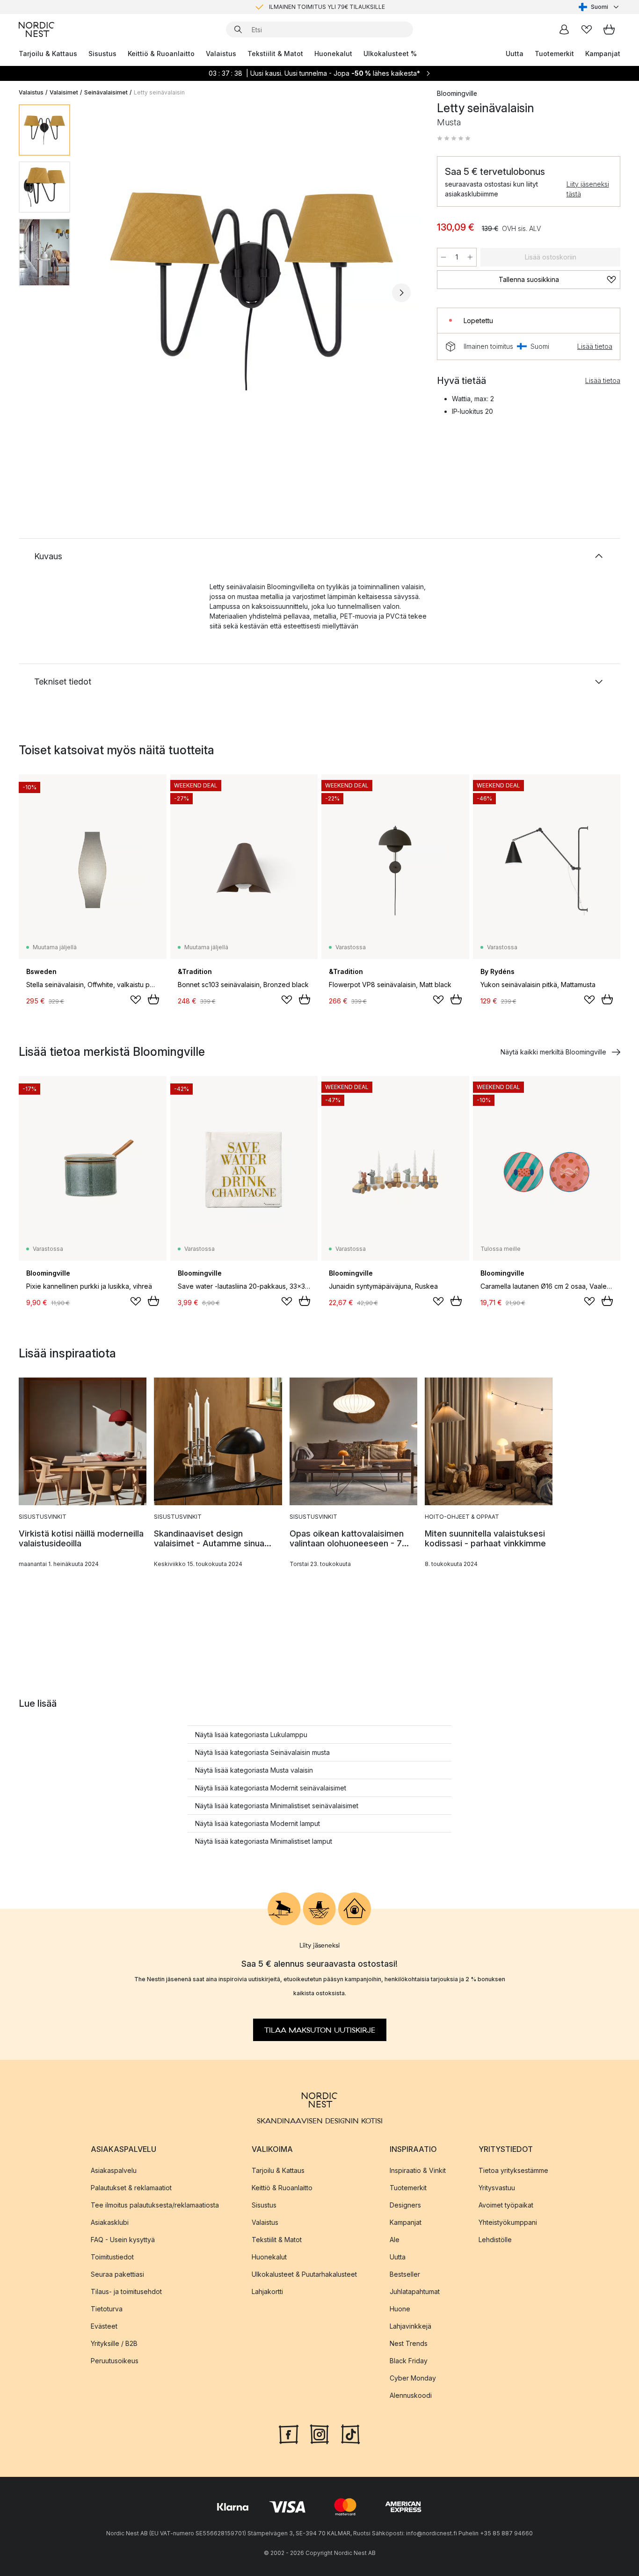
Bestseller (405, 2274)
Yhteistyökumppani (508, 2222)
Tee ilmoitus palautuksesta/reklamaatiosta (155, 2205)
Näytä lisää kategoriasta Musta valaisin (254, 1770)
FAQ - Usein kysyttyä (123, 2240)
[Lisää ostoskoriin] (153, 999)
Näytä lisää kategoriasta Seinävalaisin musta (262, 1752)
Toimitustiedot (112, 2257)
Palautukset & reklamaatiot (131, 2188)
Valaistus (221, 54)
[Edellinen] (102, 293)
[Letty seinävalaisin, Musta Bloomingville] (252, 291)
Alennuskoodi (411, 2395)
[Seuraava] (401, 293)
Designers (405, 2205)
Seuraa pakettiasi (117, 2274)
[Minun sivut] (564, 29)
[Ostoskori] (609, 29)
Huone (400, 2309)
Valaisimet (64, 92)
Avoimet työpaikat (506, 2205)
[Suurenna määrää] (470, 257)
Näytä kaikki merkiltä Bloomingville (553, 1052)
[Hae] (238, 29)
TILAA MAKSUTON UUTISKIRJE (320, 2030)
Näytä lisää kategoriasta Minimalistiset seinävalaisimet (277, 1806)
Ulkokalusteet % (390, 54)
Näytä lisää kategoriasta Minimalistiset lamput (264, 1841)
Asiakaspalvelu (114, 2170)
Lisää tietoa (595, 346)
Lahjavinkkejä (410, 2326)
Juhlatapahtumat (415, 2291)
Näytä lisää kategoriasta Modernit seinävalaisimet (271, 1788)
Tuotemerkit (554, 54)
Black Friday (409, 2361)
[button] (454, 138)
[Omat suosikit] (587, 29)
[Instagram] (319, 2433)
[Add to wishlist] (136, 1000)
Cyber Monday (413, 2378)
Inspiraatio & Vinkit (418, 2170)
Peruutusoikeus (115, 2361)
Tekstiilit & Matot (275, 54)
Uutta (515, 54)
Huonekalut (333, 54)
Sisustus (102, 54)
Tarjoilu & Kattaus (48, 54)
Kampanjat (603, 54)
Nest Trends (409, 2343)
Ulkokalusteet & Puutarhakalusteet (304, 2274)
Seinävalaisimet (106, 92)
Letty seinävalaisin (159, 92)
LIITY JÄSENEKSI (300, 7)
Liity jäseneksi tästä (588, 189)
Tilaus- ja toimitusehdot (126, 2291)
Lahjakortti (267, 2291)
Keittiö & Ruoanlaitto (161, 54)
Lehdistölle (495, 2240)
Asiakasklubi (110, 2222)
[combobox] (599, 7)
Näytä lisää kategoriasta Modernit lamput (258, 1823)
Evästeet (104, 2326)
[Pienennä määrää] (443, 257)
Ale (395, 2240)
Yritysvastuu (497, 2188)
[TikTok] (350, 2433)
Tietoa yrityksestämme (513, 2170)
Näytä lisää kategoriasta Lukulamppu (251, 1735)
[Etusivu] (36, 29)
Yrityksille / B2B (114, 2343)
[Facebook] (289, 2433)
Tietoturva (107, 2309)
